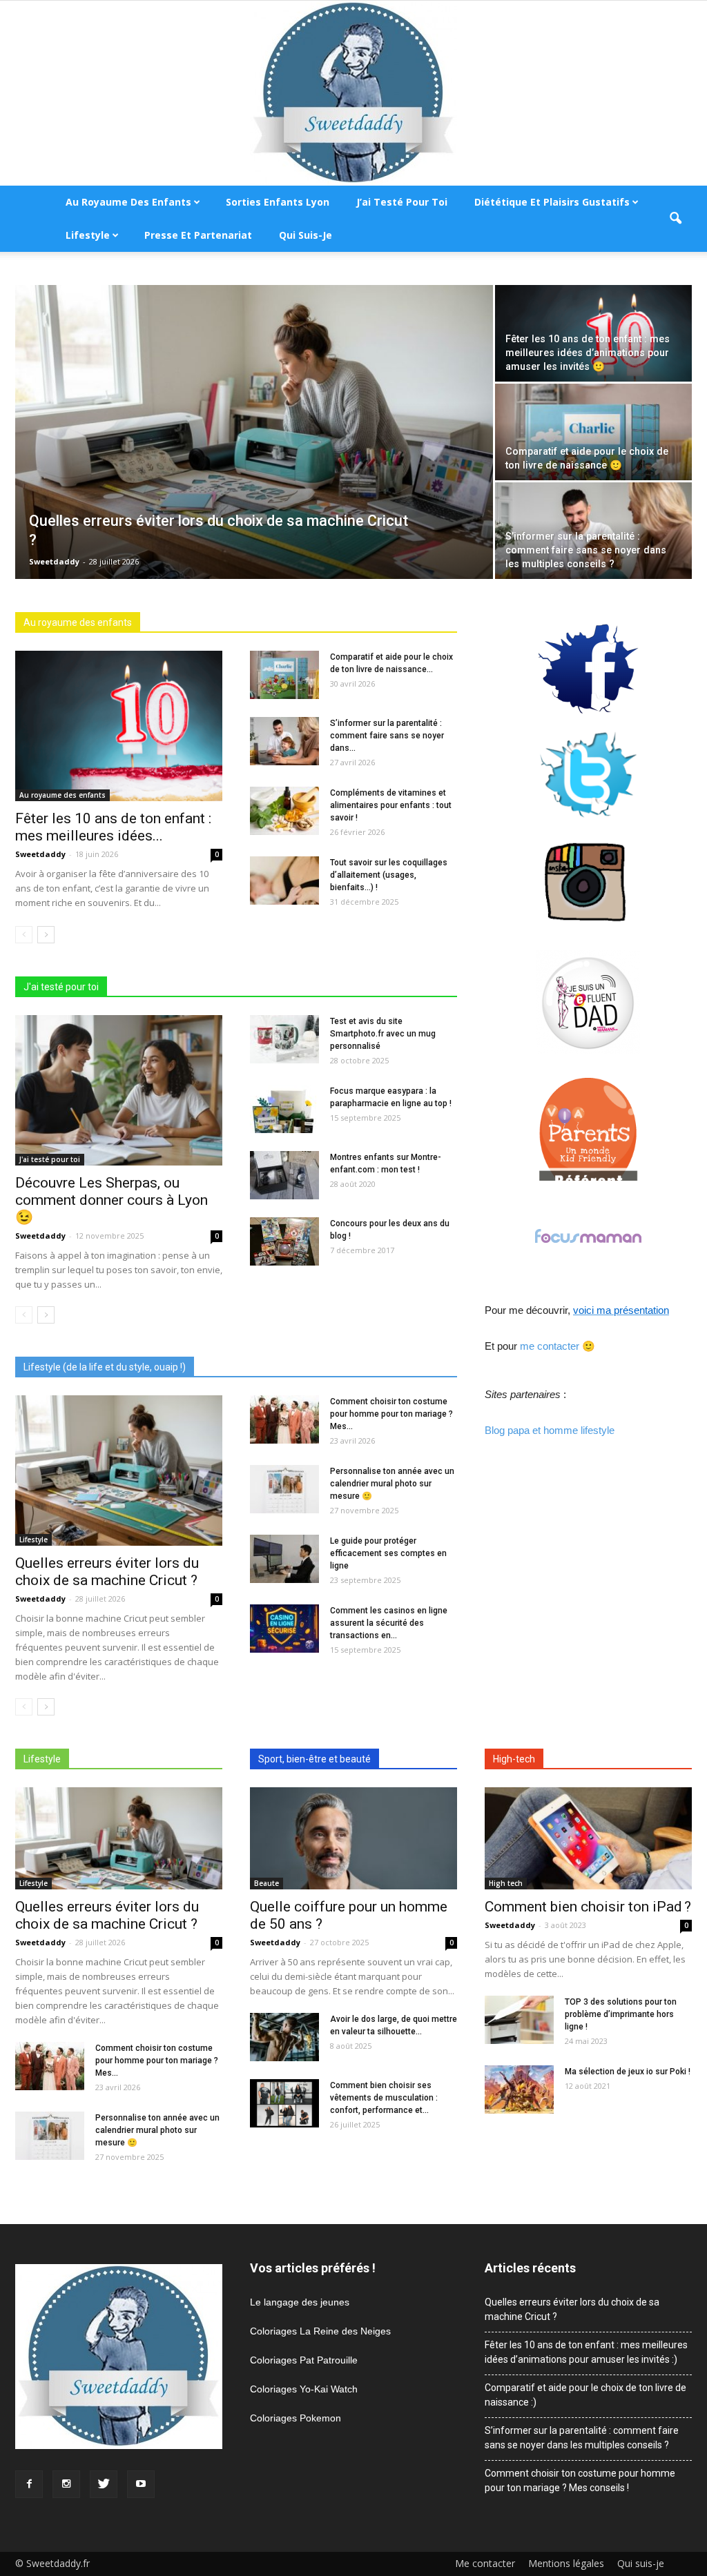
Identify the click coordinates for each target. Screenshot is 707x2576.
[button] (675, 219)
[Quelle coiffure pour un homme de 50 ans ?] (353, 1838)
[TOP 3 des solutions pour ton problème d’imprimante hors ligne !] (519, 2020)
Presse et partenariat (198, 235)
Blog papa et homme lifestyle (550, 1430)
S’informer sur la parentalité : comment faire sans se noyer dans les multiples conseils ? (582, 2438)
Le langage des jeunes (300, 2302)
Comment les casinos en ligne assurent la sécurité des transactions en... (389, 1623)
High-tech (514, 1759)
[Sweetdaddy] (353, 93)
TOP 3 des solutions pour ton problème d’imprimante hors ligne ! (621, 2014)
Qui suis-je (306, 235)
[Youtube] (141, 2484)
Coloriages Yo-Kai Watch (304, 2389)
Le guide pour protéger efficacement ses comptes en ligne (388, 1553)
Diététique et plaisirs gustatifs (552, 202)
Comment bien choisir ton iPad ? (588, 1907)
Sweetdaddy (54, 561)
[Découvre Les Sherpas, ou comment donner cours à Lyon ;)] (119, 1090)
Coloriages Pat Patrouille (304, 2360)
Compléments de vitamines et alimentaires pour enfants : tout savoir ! (391, 805)
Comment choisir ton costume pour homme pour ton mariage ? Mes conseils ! (580, 2480)
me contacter (550, 1346)
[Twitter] (104, 2484)
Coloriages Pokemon (296, 2418)
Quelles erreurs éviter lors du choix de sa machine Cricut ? (107, 1572)
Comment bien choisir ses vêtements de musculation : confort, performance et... (384, 2098)
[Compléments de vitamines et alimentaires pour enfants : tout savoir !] (284, 811)
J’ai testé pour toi (402, 202)
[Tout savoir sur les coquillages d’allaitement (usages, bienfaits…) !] (284, 881)
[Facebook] (29, 2484)
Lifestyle (88, 235)
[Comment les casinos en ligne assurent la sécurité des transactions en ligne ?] (284, 1629)
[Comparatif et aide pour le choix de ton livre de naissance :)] (593, 432)
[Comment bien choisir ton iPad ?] (588, 1838)
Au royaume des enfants (128, 202)
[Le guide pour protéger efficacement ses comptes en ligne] (284, 1559)
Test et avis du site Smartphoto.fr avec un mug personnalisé (383, 1034)
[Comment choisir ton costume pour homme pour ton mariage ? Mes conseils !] (284, 1419)
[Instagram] (66, 2484)
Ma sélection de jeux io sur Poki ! (628, 2072)
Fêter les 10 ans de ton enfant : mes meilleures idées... (113, 827)
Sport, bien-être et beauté (314, 1759)
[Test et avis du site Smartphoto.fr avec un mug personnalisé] (284, 1039)
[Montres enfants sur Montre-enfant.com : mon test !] (284, 1175)
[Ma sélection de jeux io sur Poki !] (519, 2090)
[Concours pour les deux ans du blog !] (284, 1241)
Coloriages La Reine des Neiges (320, 2331)
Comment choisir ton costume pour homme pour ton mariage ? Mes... (391, 1414)
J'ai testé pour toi (61, 987)
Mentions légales (566, 2564)
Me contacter (485, 2564)
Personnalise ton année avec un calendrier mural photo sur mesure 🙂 (392, 1484)
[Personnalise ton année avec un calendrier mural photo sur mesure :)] (284, 1489)
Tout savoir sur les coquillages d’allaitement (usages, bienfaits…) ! (389, 875)
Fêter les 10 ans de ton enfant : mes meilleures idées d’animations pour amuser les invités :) (586, 2352)
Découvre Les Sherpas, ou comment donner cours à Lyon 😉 (112, 1200)
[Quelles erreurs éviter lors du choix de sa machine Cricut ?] (254, 442)
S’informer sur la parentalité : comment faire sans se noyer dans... (387, 736)
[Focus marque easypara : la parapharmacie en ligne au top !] (284, 1109)
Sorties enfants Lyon (278, 202)
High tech (506, 1883)
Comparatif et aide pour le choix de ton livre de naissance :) (585, 2395)
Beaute (267, 1883)
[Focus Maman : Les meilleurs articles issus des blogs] (588, 1236)
